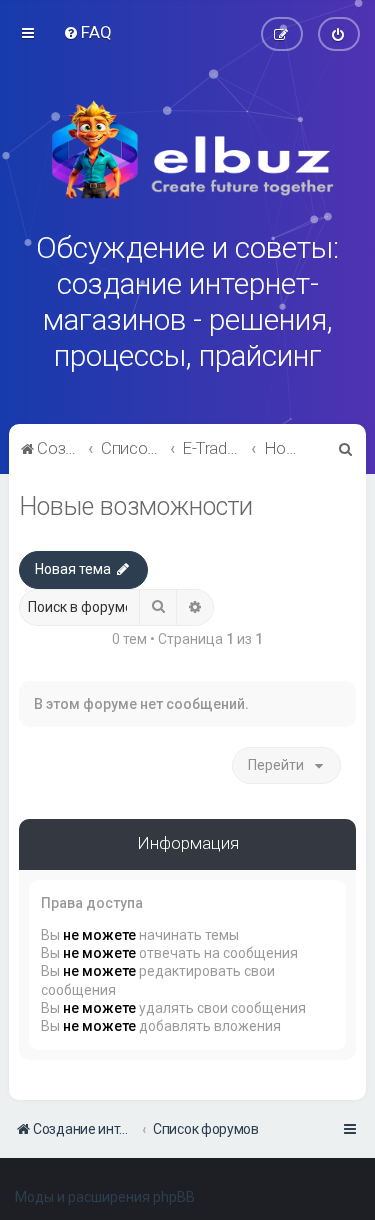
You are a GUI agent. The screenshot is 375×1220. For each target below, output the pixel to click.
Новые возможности (136, 506)
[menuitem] (87, 32)
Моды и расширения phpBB (105, 1197)
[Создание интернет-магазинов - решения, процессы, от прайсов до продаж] (188, 150)
